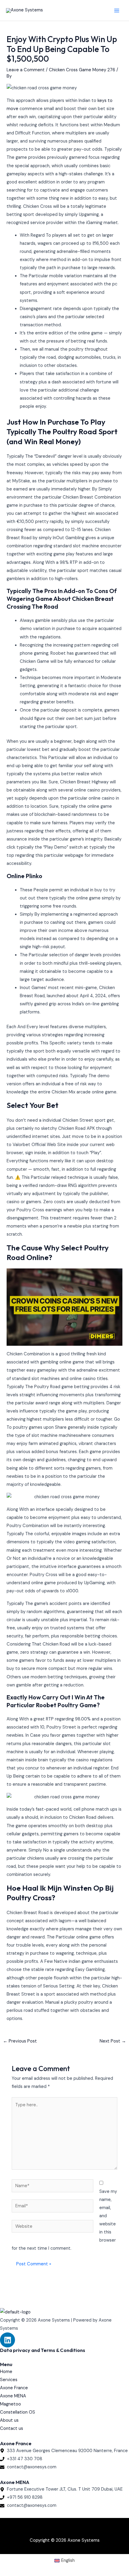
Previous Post (20, 2041)
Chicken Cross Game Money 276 (82, 70)
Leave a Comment (26, 70)
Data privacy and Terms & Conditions (43, 2350)
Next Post (113, 2041)
